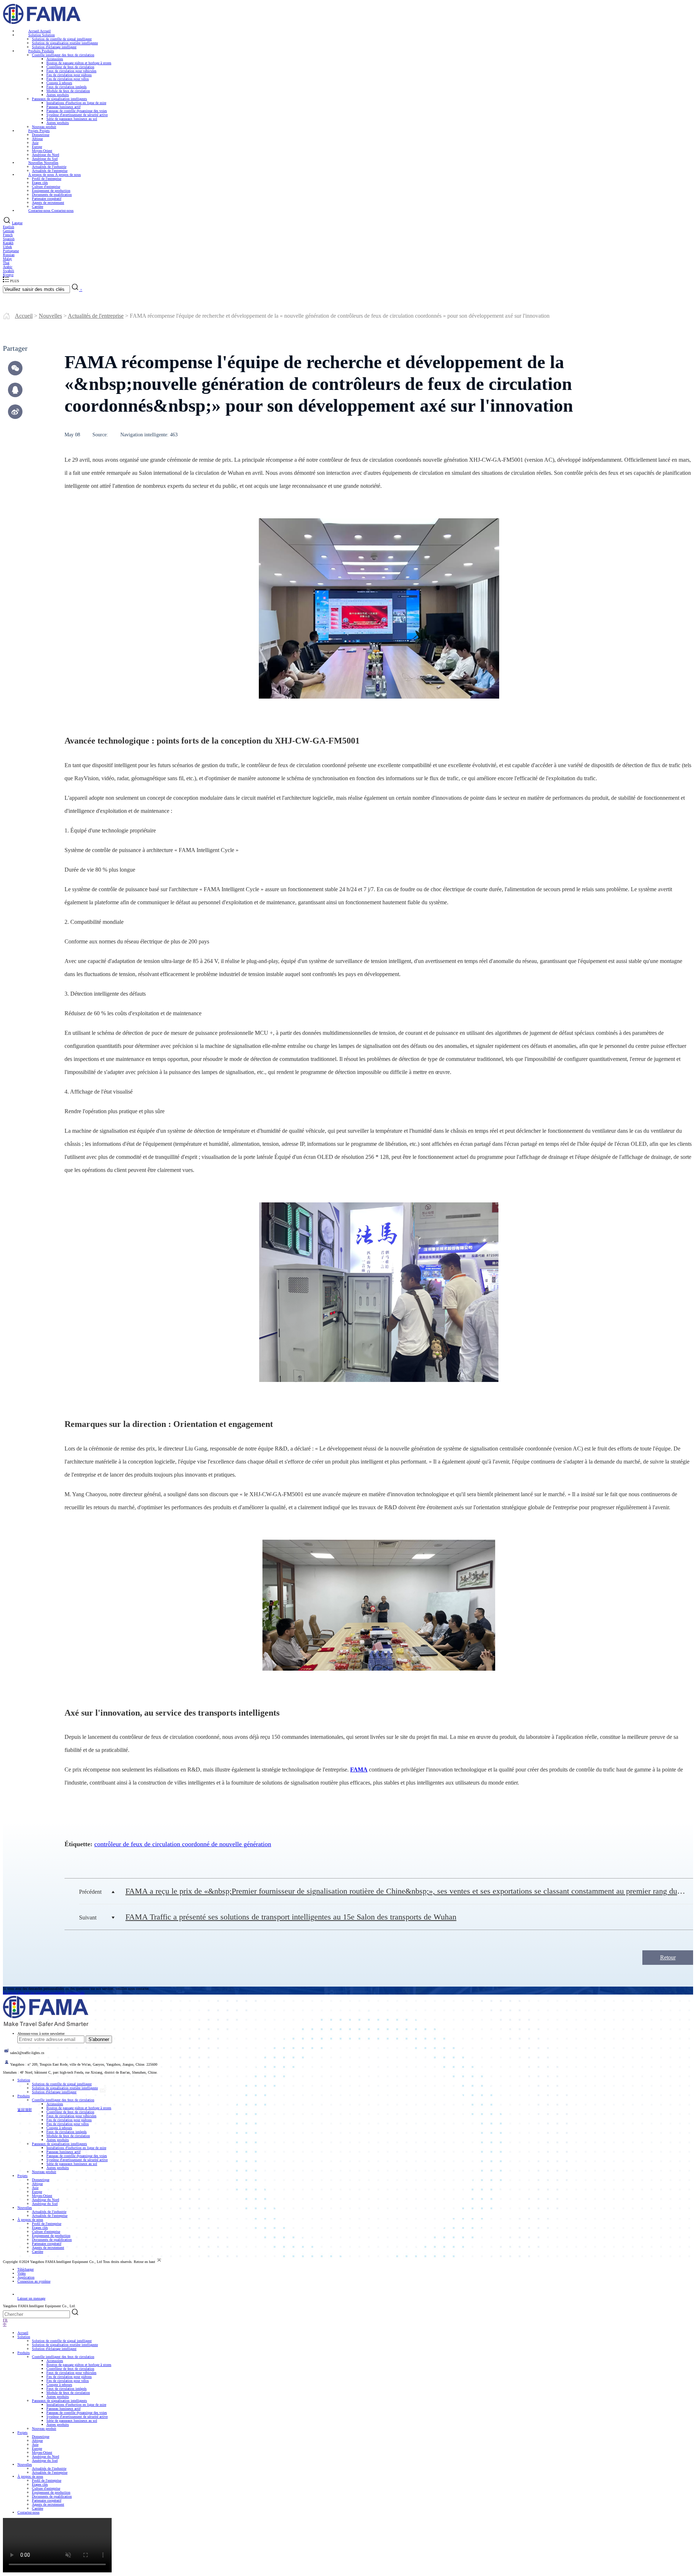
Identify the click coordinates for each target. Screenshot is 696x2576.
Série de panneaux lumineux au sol (72, 119)
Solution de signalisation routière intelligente (65, 43)
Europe (37, 2192)
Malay (7, 259)
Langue (17, 223)
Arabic (8, 267)
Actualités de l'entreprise (96, 316)
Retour (668, 1957)
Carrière (38, 2252)
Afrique (37, 139)
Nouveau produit (44, 2172)
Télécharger (26, 2269)
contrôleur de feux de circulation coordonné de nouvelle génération (183, 1844)
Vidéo (22, 2273)
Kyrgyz (8, 275)
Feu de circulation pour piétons (69, 75)
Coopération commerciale (66, 1993)
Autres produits (58, 95)
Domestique (41, 135)
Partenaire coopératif (47, 2244)
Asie (35, 143)
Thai (6, 263)
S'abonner (99, 2039)
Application (26, 2277)
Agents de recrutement (48, 2248)
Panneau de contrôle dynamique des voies (77, 111)
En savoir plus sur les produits (25, 1993)
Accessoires (55, 59)
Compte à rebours (59, 83)
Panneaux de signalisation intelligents (59, 99)
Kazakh (8, 243)
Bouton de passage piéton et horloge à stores (79, 63)
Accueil (24, 316)
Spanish (9, 239)
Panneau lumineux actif (63, 107)
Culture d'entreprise (46, 187)
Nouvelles (50, 316)
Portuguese (11, 251)
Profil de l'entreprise (47, 179)
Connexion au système (34, 2281)
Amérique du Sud (45, 2204)
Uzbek (7, 247)
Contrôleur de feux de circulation (70, 67)
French (8, 235)
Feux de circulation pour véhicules (71, 71)
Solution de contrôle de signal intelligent (62, 2084)
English (9, 227)
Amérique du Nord (45, 2200)
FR (5, 2320)
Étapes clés (40, 183)
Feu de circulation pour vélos (68, 79)
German (9, 231)
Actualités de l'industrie (49, 2212)
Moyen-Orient (42, 2196)
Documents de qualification (52, 2240)
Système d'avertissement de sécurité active (77, 115)
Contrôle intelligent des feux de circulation (63, 55)
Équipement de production (51, 191)
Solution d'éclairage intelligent (54, 2092)
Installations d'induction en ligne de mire (76, 103)
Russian (9, 255)
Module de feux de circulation (68, 91)
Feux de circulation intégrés (67, 87)
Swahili (9, 271)
